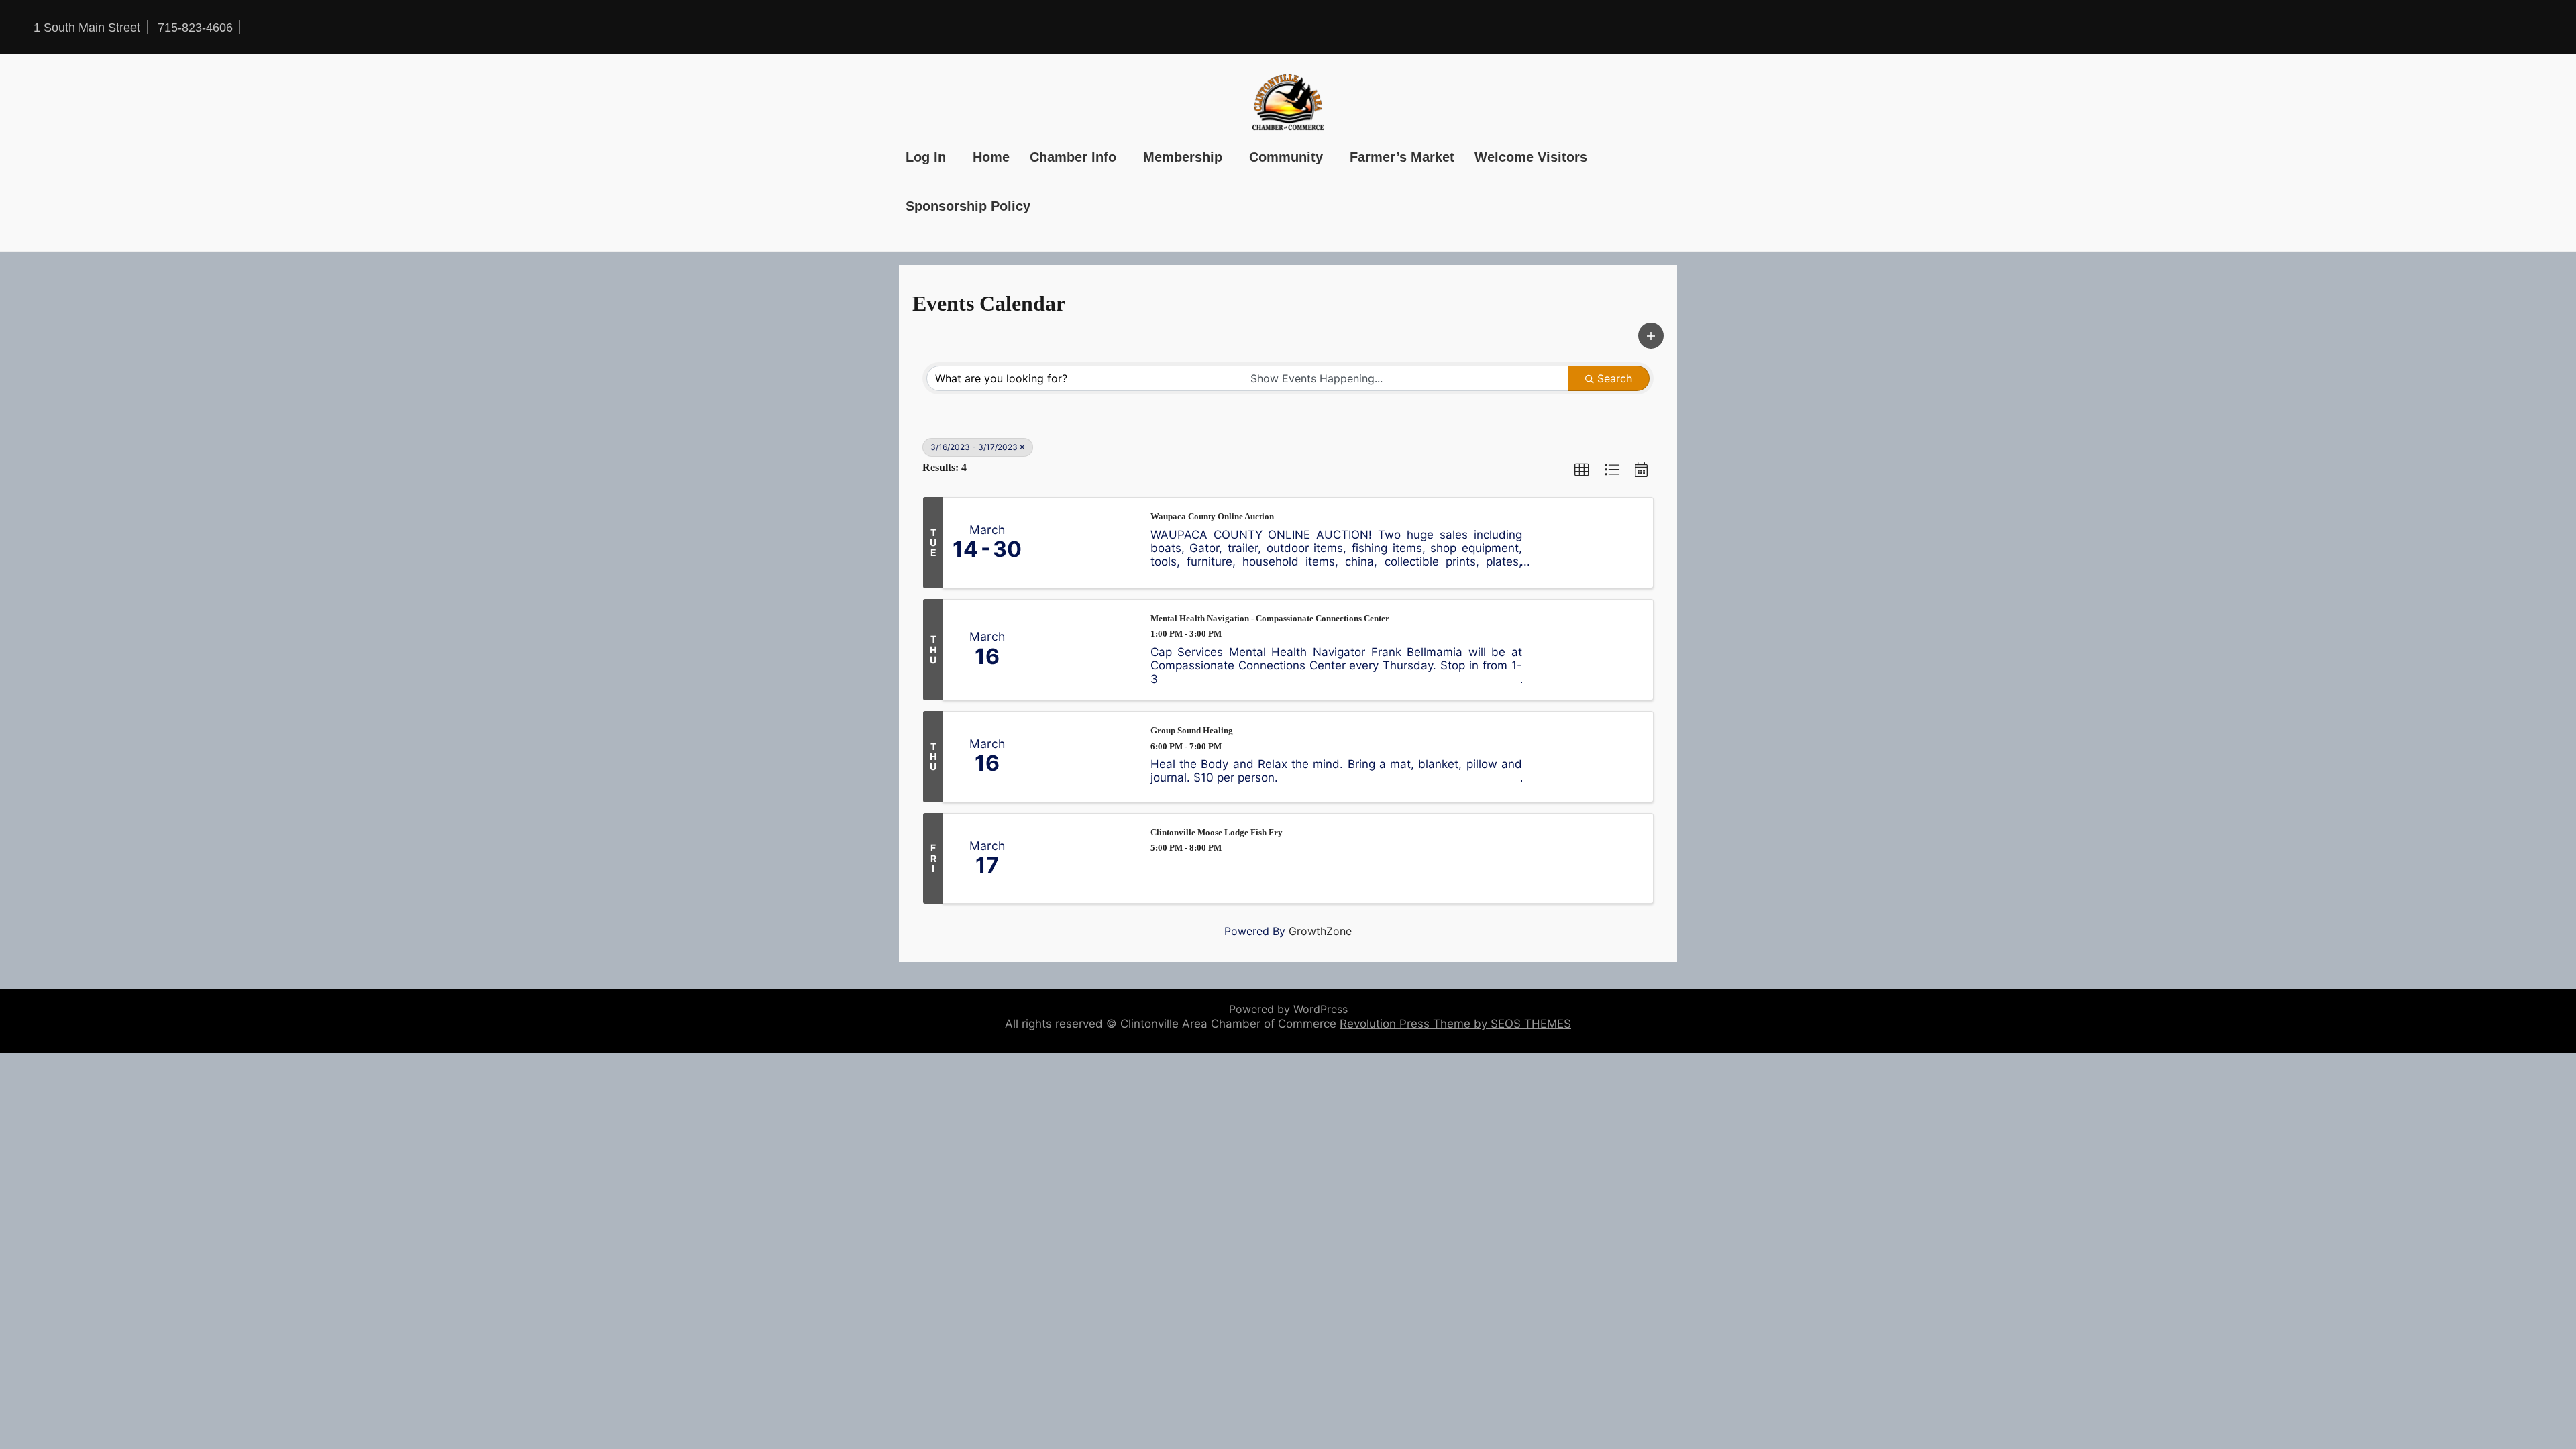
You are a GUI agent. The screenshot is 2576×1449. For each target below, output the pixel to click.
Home (991, 157)
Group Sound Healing (1192, 730)
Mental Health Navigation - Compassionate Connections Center (1270, 618)
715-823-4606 (195, 28)
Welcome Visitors (1531, 157)
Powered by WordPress (1288, 1009)
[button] (1651, 336)
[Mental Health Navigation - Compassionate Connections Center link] (1084, 650)
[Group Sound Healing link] (1084, 757)
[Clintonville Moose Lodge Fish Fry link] (1084, 859)
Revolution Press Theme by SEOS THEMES (1455, 1024)
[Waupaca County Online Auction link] (1084, 543)
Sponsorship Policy (968, 206)
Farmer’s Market (1402, 157)
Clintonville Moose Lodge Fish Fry (1217, 832)
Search (1615, 378)
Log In (926, 157)
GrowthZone (1320, 931)
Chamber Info (1073, 157)
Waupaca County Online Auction (1212, 516)
